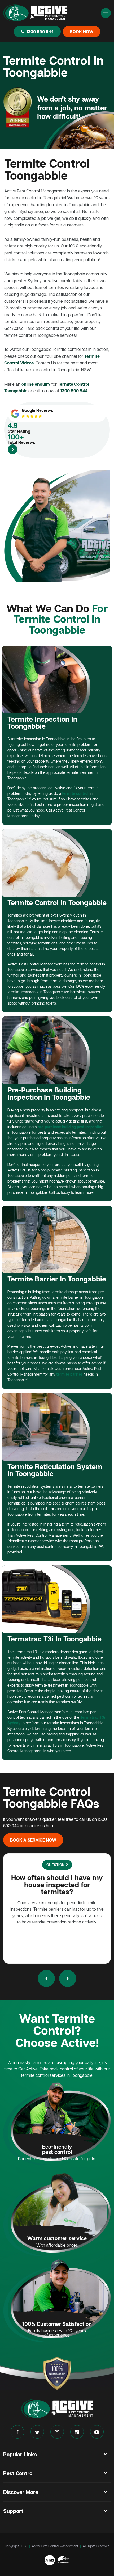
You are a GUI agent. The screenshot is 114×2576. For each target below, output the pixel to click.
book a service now (33, 1840)
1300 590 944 (40, 32)
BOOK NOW (82, 32)
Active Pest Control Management (55, 2546)
